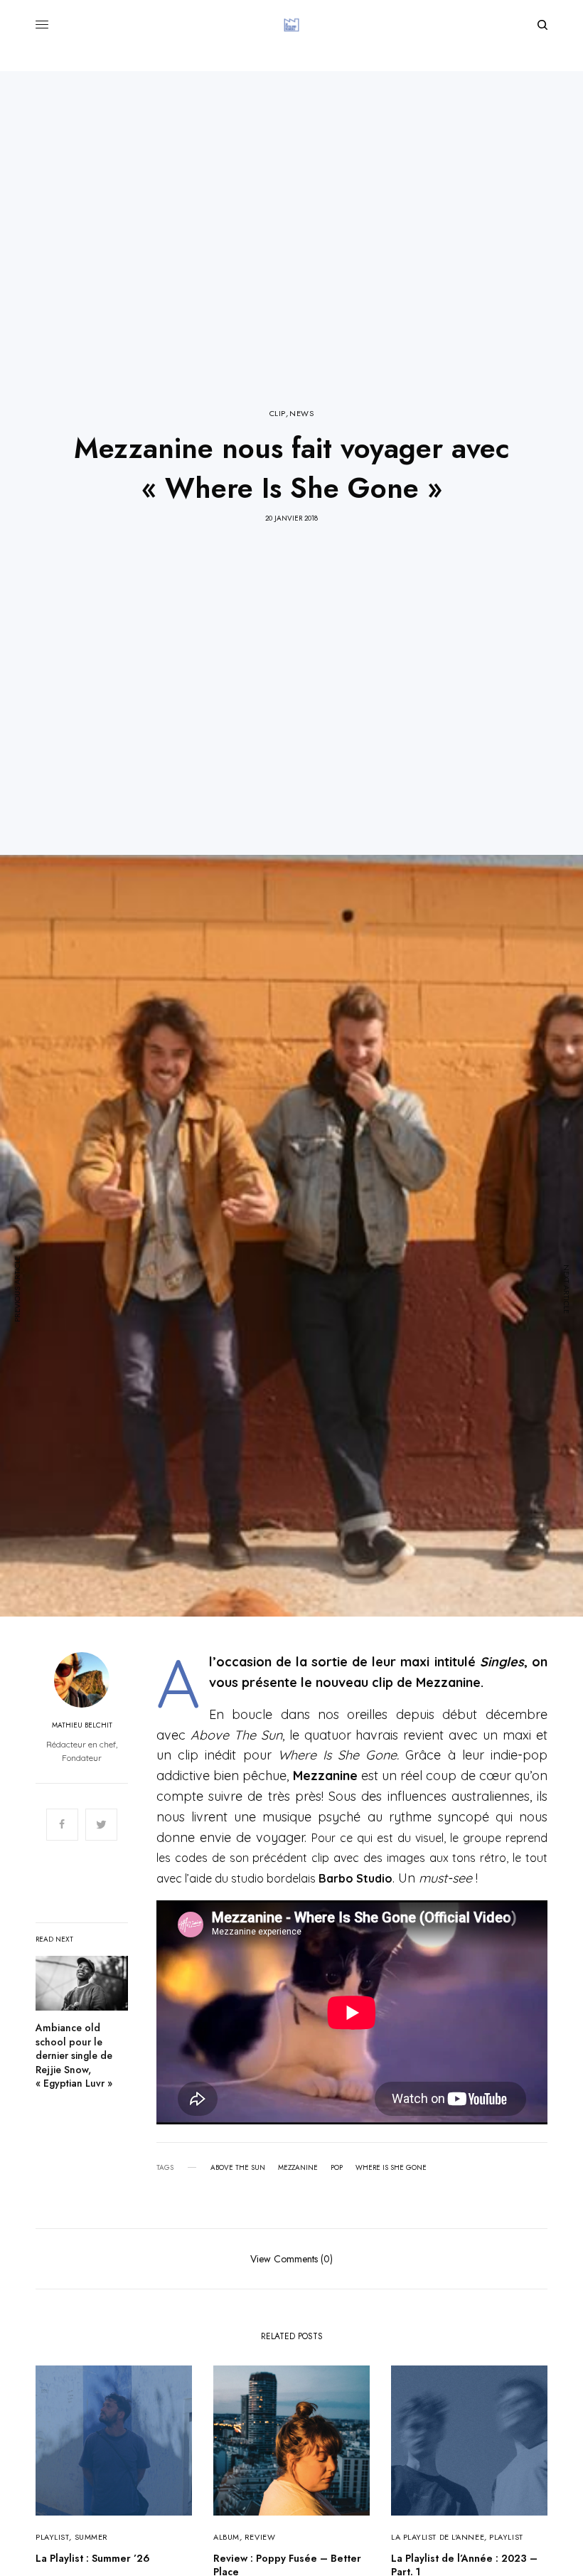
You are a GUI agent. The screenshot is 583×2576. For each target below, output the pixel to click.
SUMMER (91, 2537)
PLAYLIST (52, 2537)
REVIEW (260, 2537)
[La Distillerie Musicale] (291, 25)
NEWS (301, 414)
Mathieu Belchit (82, 1725)
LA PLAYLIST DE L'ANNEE (438, 2537)
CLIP (278, 414)
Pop (337, 2168)
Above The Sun (238, 2168)
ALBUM (226, 2537)
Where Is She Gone (391, 2168)
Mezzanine (298, 2168)
